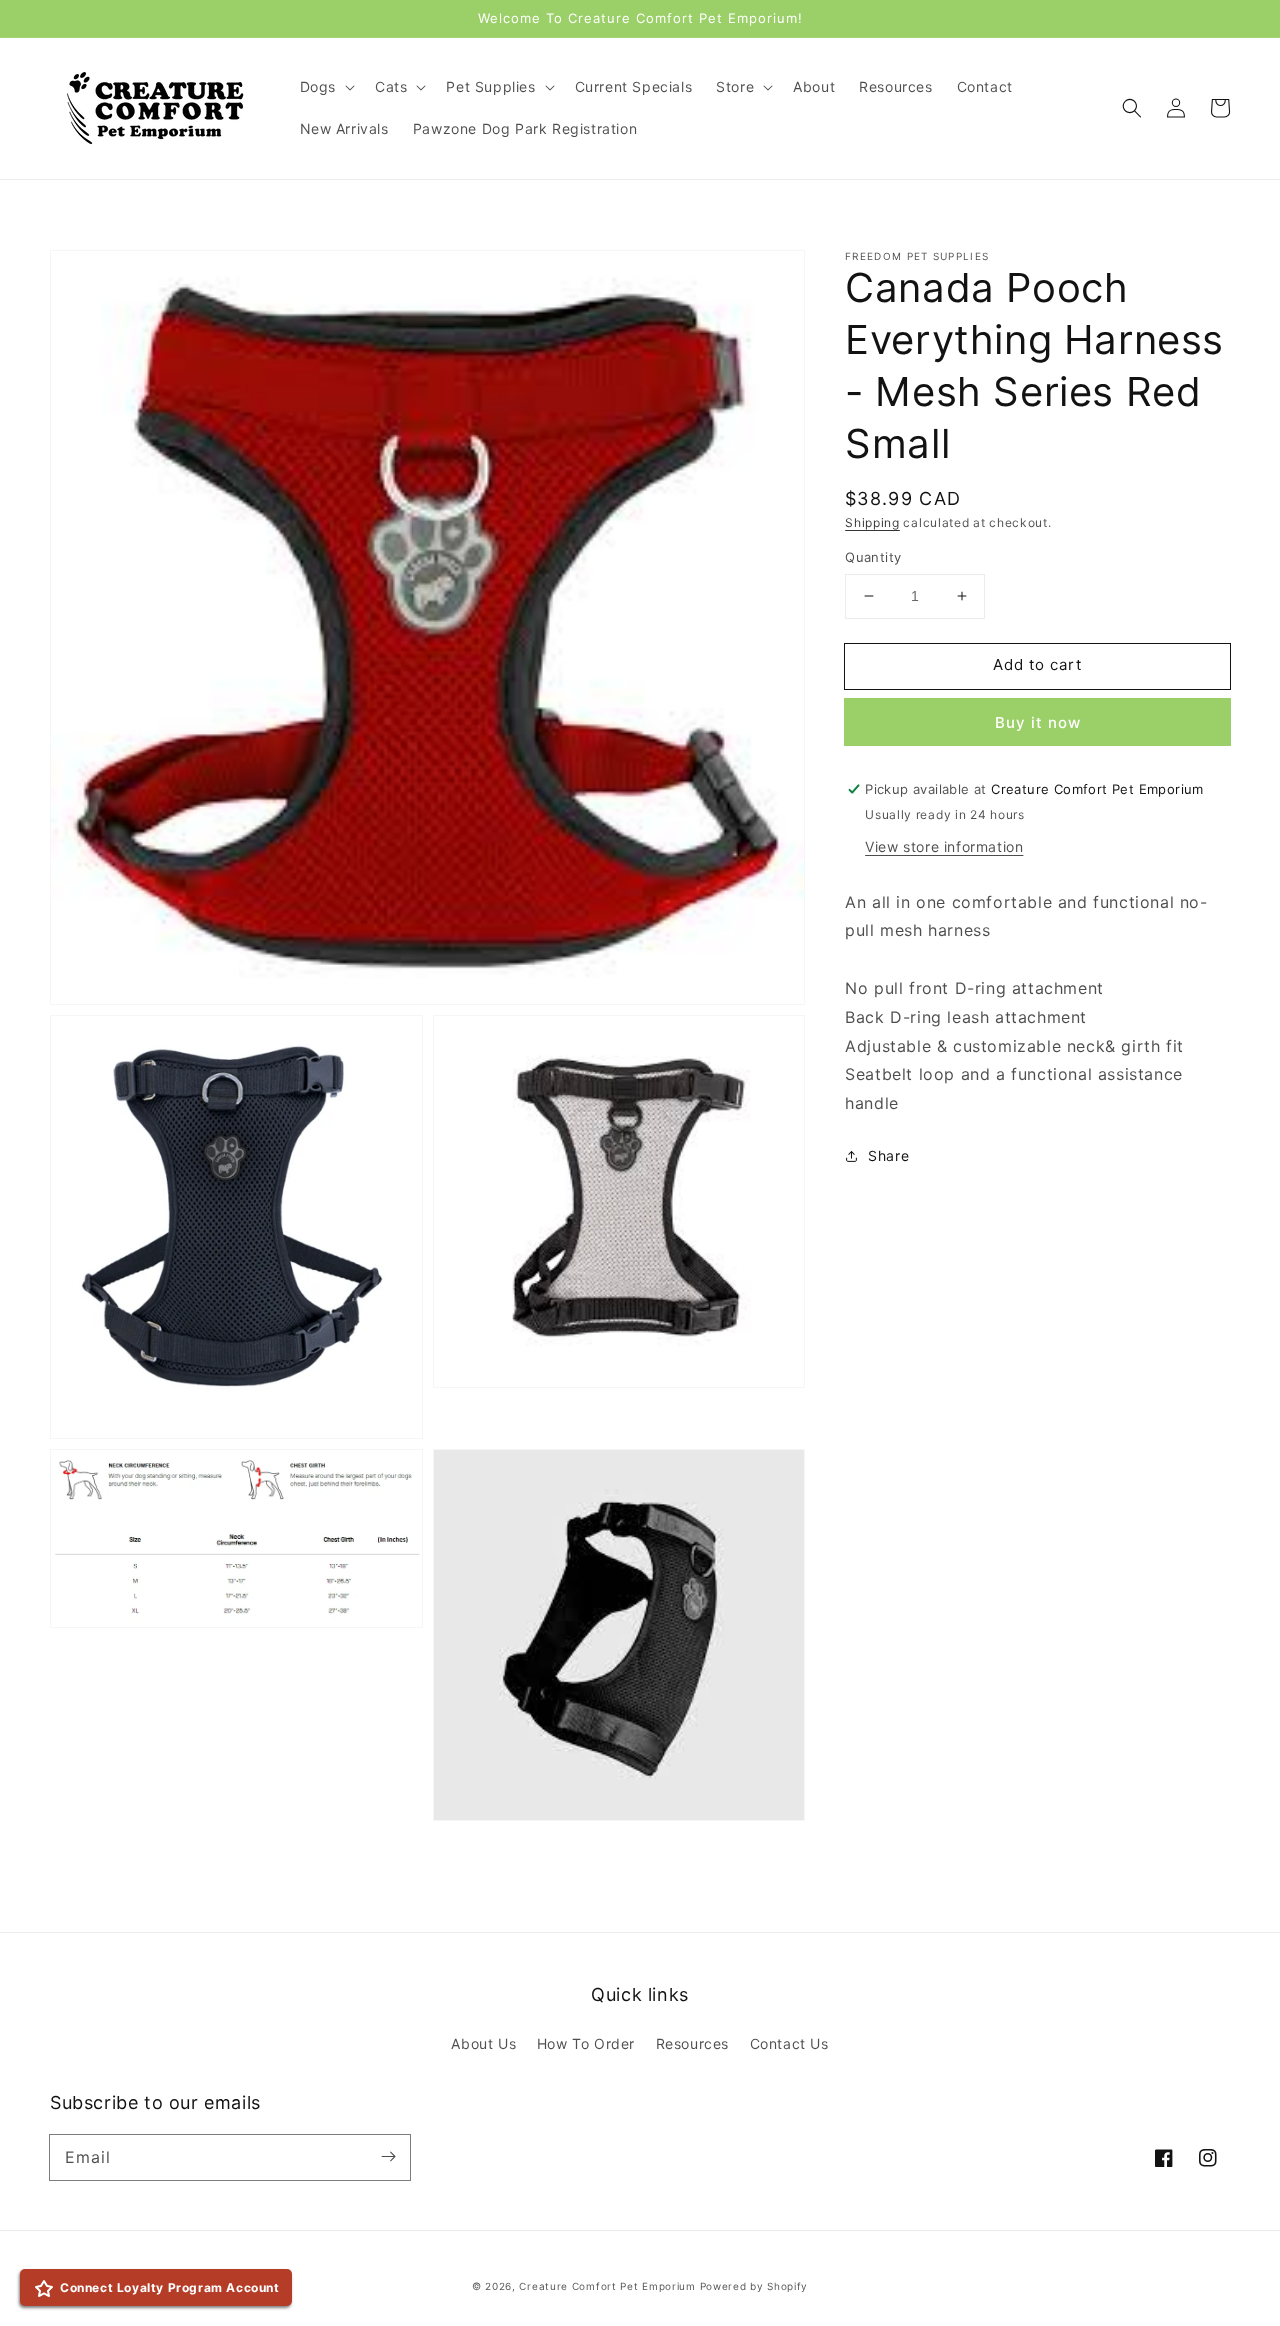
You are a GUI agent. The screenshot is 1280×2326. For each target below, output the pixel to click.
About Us (483, 2043)
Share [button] (888, 1155)
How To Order (586, 2043)
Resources (692, 2043)
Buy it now (1038, 722)
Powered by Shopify (754, 2286)
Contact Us (789, 2043)
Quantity (873, 557)
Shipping (872, 522)
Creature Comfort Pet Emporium (607, 2286)
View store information (944, 846)
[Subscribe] (388, 2157)
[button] (1132, 108)
